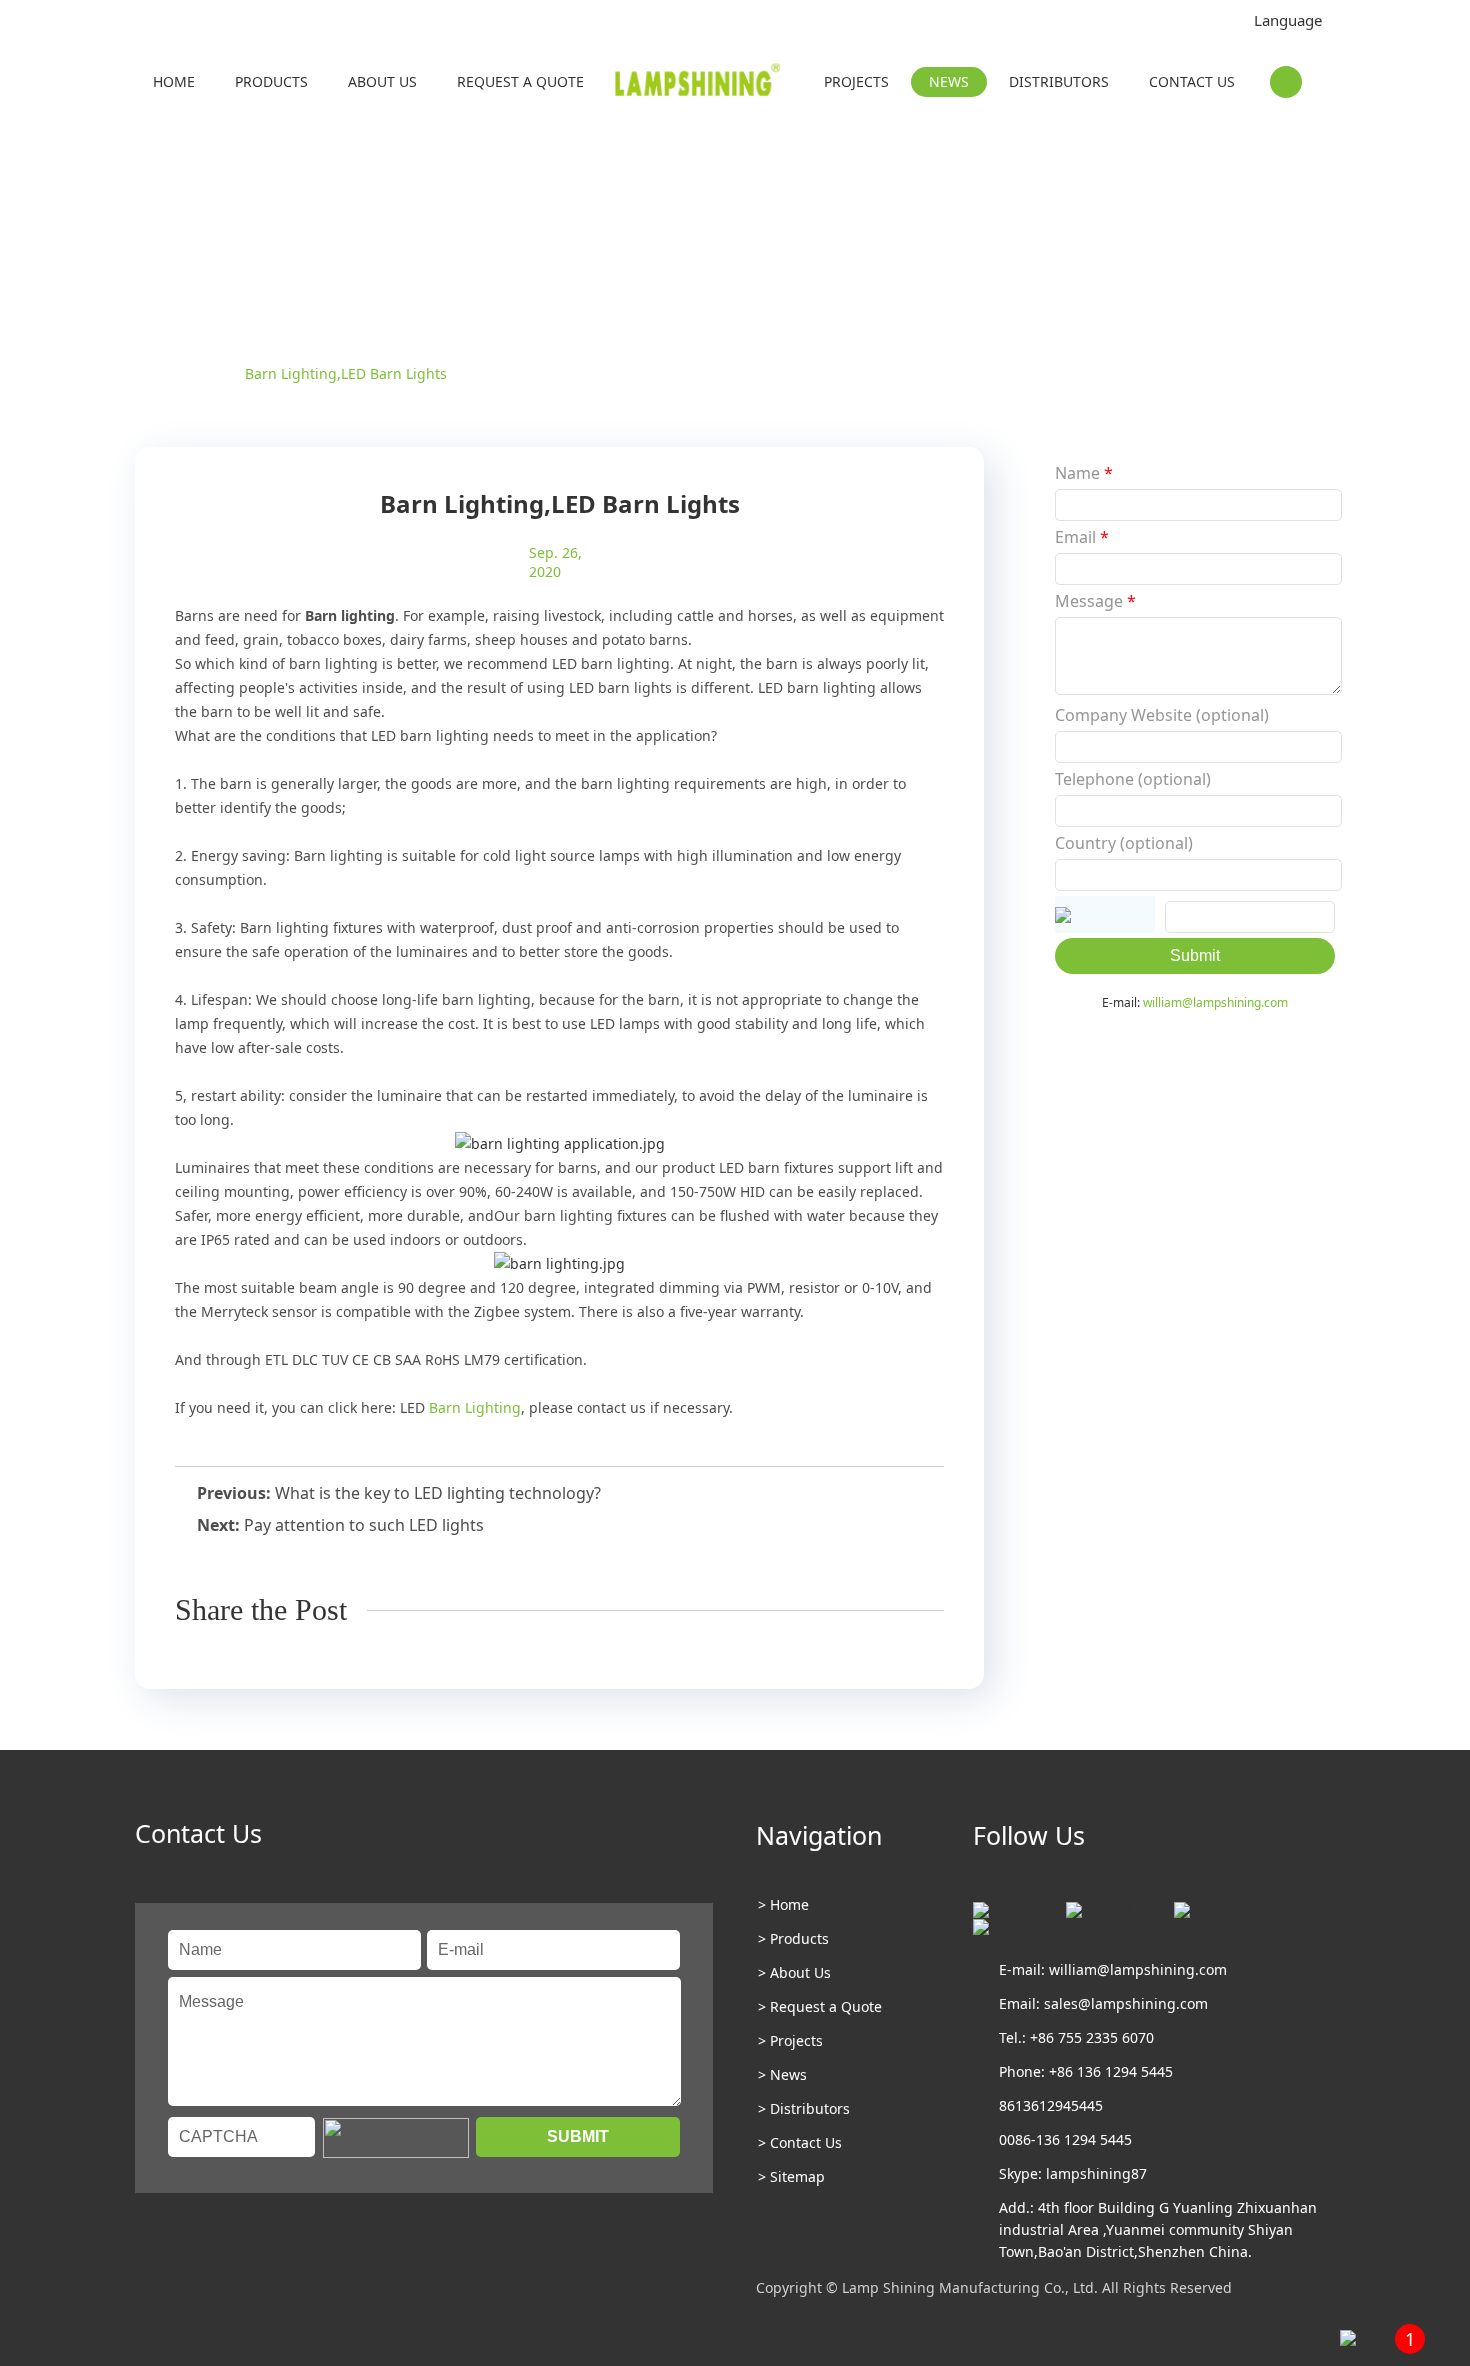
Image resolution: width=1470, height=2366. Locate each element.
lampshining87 (1096, 2173)
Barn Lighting (475, 1407)
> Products (793, 1938)
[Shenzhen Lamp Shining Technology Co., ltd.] (699, 84)
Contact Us (1192, 81)
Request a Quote (520, 81)
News (949, 81)
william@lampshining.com (1215, 1002)
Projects (856, 81)
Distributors (1059, 81)
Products (271, 81)
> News (782, 2074)
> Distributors (804, 2108)
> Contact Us (800, 2142)
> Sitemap (791, 2176)
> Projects (790, 2040)
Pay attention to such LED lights (364, 1525)
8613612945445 (1051, 2105)
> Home (783, 1904)
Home (174, 81)
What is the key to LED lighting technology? (438, 1493)
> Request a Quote (820, 2006)
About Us (382, 81)
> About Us (794, 1972)
